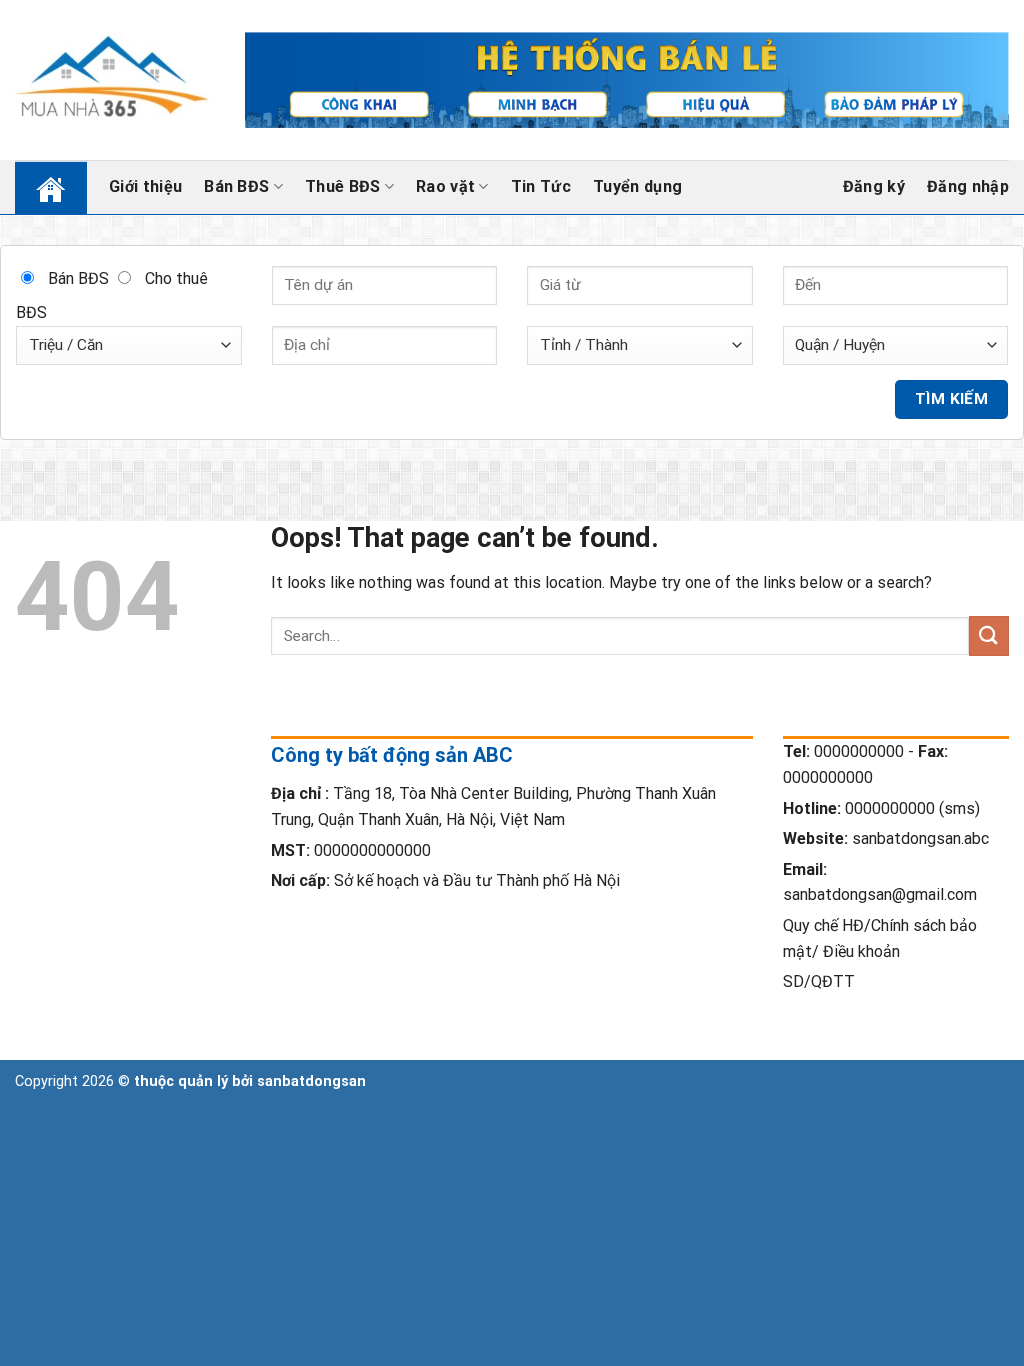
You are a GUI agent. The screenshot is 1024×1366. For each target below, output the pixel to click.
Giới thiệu (145, 186)
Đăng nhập (968, 187)
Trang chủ (38, 186)
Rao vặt (445, 186)
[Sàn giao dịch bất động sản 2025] (115, 80)
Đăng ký (874, 187)
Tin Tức (541, 186)
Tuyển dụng (637, 186)
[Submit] (989, 635)
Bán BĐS (236, 186)
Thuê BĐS (343, 186)
